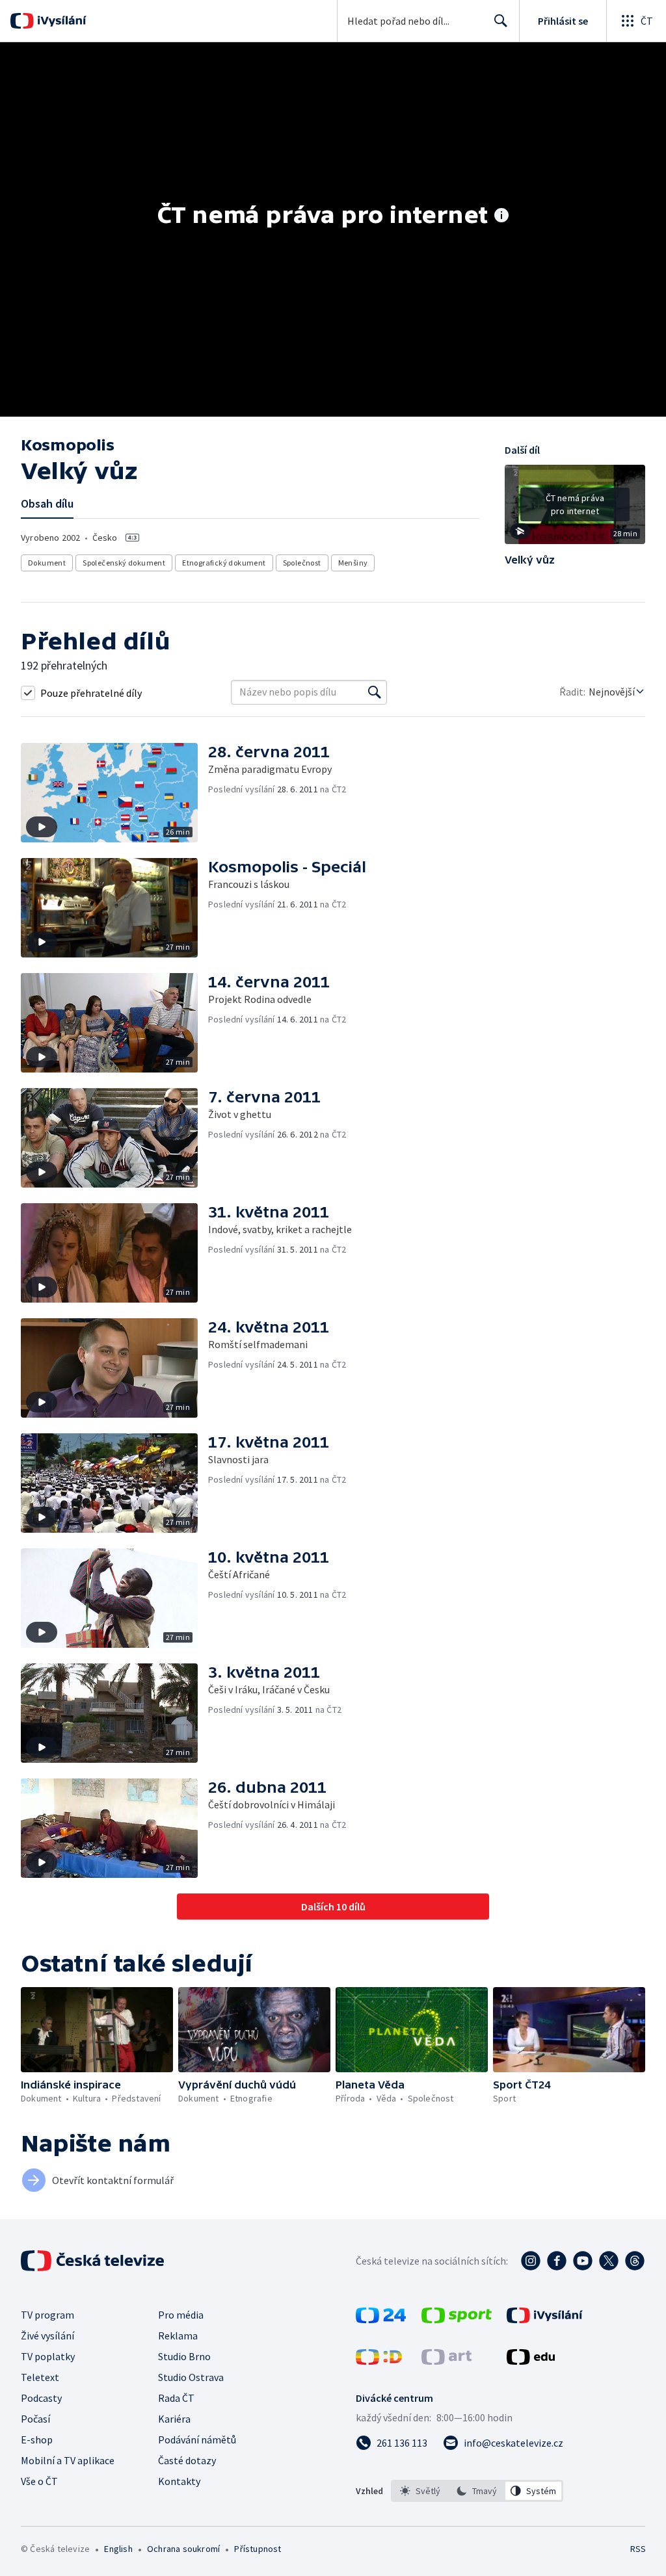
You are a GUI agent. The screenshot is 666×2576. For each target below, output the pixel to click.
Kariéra (174, 2419)
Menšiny (353, 563)
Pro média (181, 2315)
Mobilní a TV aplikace (68, 2460)
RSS (638, 2549)
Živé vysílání (47, 2335)
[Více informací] (501, 216)
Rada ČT (176, 2398)
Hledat (501, 21)
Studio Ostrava (191, 2377)
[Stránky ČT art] (446, 2361)
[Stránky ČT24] (381, 2319)
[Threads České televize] (635, 2261)
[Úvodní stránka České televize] (94, 2261)
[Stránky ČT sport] (457, 2319)
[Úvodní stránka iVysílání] (60, 21)
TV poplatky (48, 2356)
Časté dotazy (187, 2460)
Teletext (40, 2377)
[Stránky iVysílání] (545, 2319)
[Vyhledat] (375, 692)
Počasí (35, 2419)
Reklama (178, 2335)
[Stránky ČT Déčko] (379, 2361)
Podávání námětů (197, 2439)
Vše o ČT (39, 2481)
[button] (575, 509)
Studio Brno (184, 2356)
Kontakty (179, 2481)
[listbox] (477, 2491)
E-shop (37, 2439)
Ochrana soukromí (183, 2549)
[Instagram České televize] (531, 2261)
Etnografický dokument (224, 563)
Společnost (302, 563)
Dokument (47, 563)
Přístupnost (258, 2549)
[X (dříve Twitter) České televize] (609, 2261)
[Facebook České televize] (557, 2261)
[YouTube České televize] (583, 2261)
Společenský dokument (124, 563)
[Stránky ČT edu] (531, 2361)
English (118, 2549)
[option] (420, 2491)
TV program (47, 2315)
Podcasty (41, 2398)
